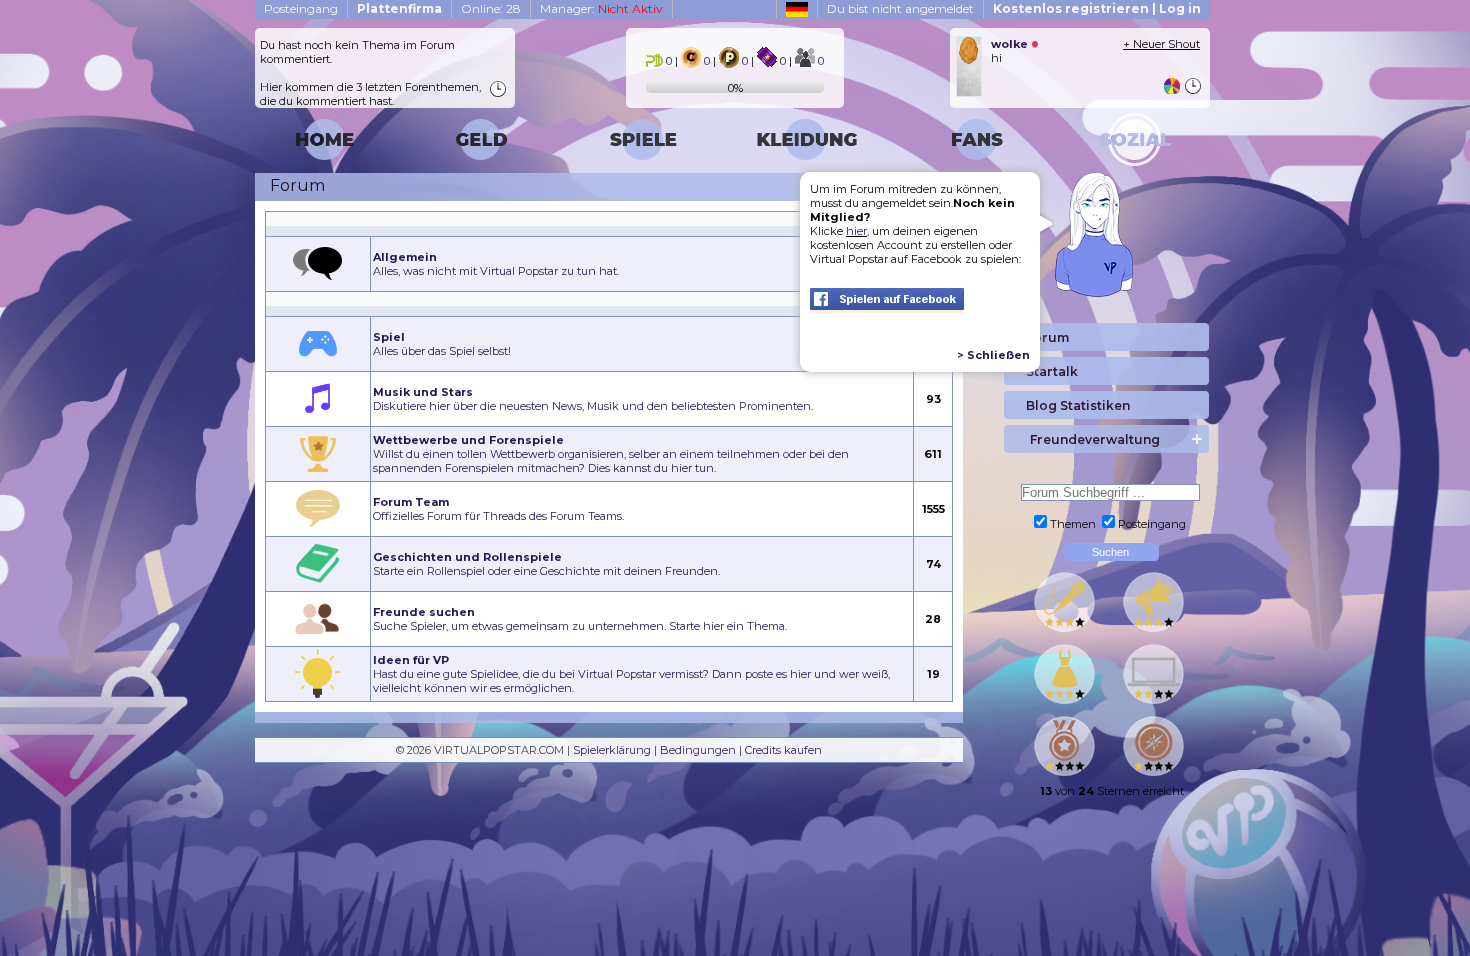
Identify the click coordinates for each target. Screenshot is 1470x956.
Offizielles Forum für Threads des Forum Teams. (498, 509)
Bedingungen (698, 750)
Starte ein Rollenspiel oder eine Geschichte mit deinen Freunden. (546, 564)
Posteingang (301, 8)
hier (856, 231)
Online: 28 (491, 8)
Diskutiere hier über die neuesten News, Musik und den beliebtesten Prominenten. (593, 399)
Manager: (601, 8)
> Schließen (993, 355)
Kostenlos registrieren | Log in (1097, 8)
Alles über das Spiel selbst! (442, 344)
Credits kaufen (783, 750)
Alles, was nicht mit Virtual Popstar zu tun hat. (496, 264)
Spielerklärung (612, 750)
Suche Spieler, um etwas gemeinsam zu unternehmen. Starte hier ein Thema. (580, 619)
